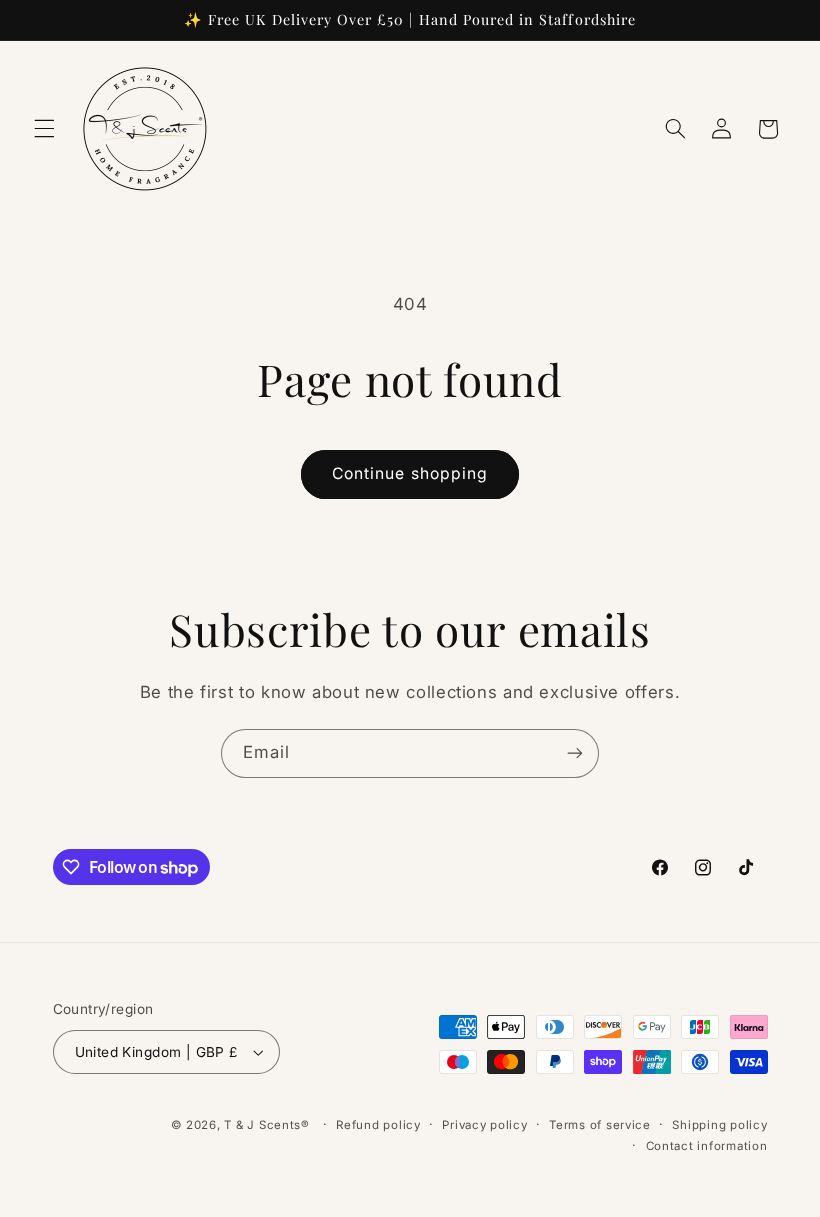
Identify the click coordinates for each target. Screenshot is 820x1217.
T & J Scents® (267, 1125)
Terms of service (600, 1125)
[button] (44, 129)
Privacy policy (484, 1125)
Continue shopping (410, 473)
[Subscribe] (575, 753)
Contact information (707, 1146)
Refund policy (378, 1125)
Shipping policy (719, 1125)
